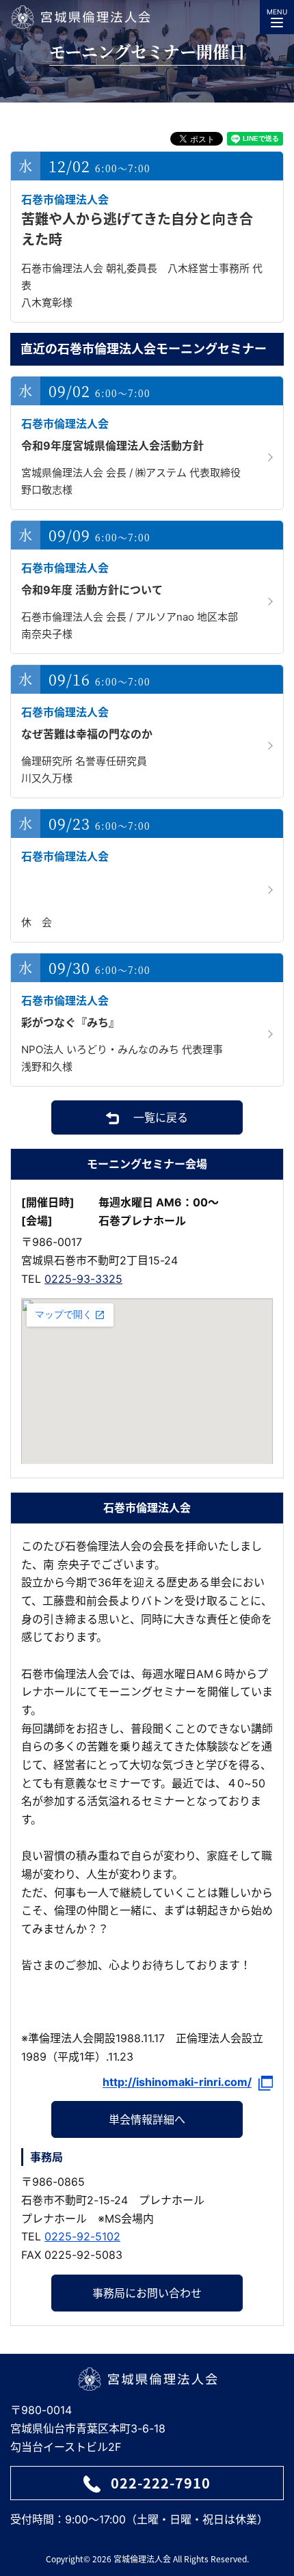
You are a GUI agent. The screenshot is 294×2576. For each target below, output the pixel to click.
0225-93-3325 (83, 1279)
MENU (277, 12)
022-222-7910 (161, 2483)
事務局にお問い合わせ (147, 2293)
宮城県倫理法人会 (80, 17)
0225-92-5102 (82, 2236)
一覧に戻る (161, 1117)
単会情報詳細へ (147, 2119)
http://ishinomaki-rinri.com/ (177, 2082)
